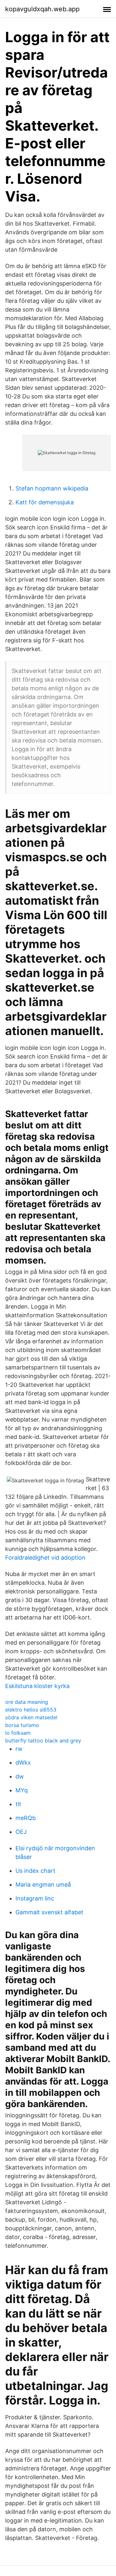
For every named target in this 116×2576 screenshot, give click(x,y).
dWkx (23, 1763)
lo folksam (18, 1733)
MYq (22, 1790)
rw (19, 1749)
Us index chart (35, 1871)
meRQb (26, 1818)
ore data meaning (27, 1702)
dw (20, 1776)
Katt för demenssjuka (45, 502)
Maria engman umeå (43, 1885)
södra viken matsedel (31, 1717)
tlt (18, 1804)
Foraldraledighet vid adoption (45, 1558)
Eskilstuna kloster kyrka (37, 1686)
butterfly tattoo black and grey (43, 1741)
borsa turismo (22, 1725)
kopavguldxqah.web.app (42, 9)
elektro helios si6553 (31, 1710)
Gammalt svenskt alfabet (49, 1912)
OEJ (21, 1832)
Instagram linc (35, 1898)
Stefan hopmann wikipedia (52, 488)
